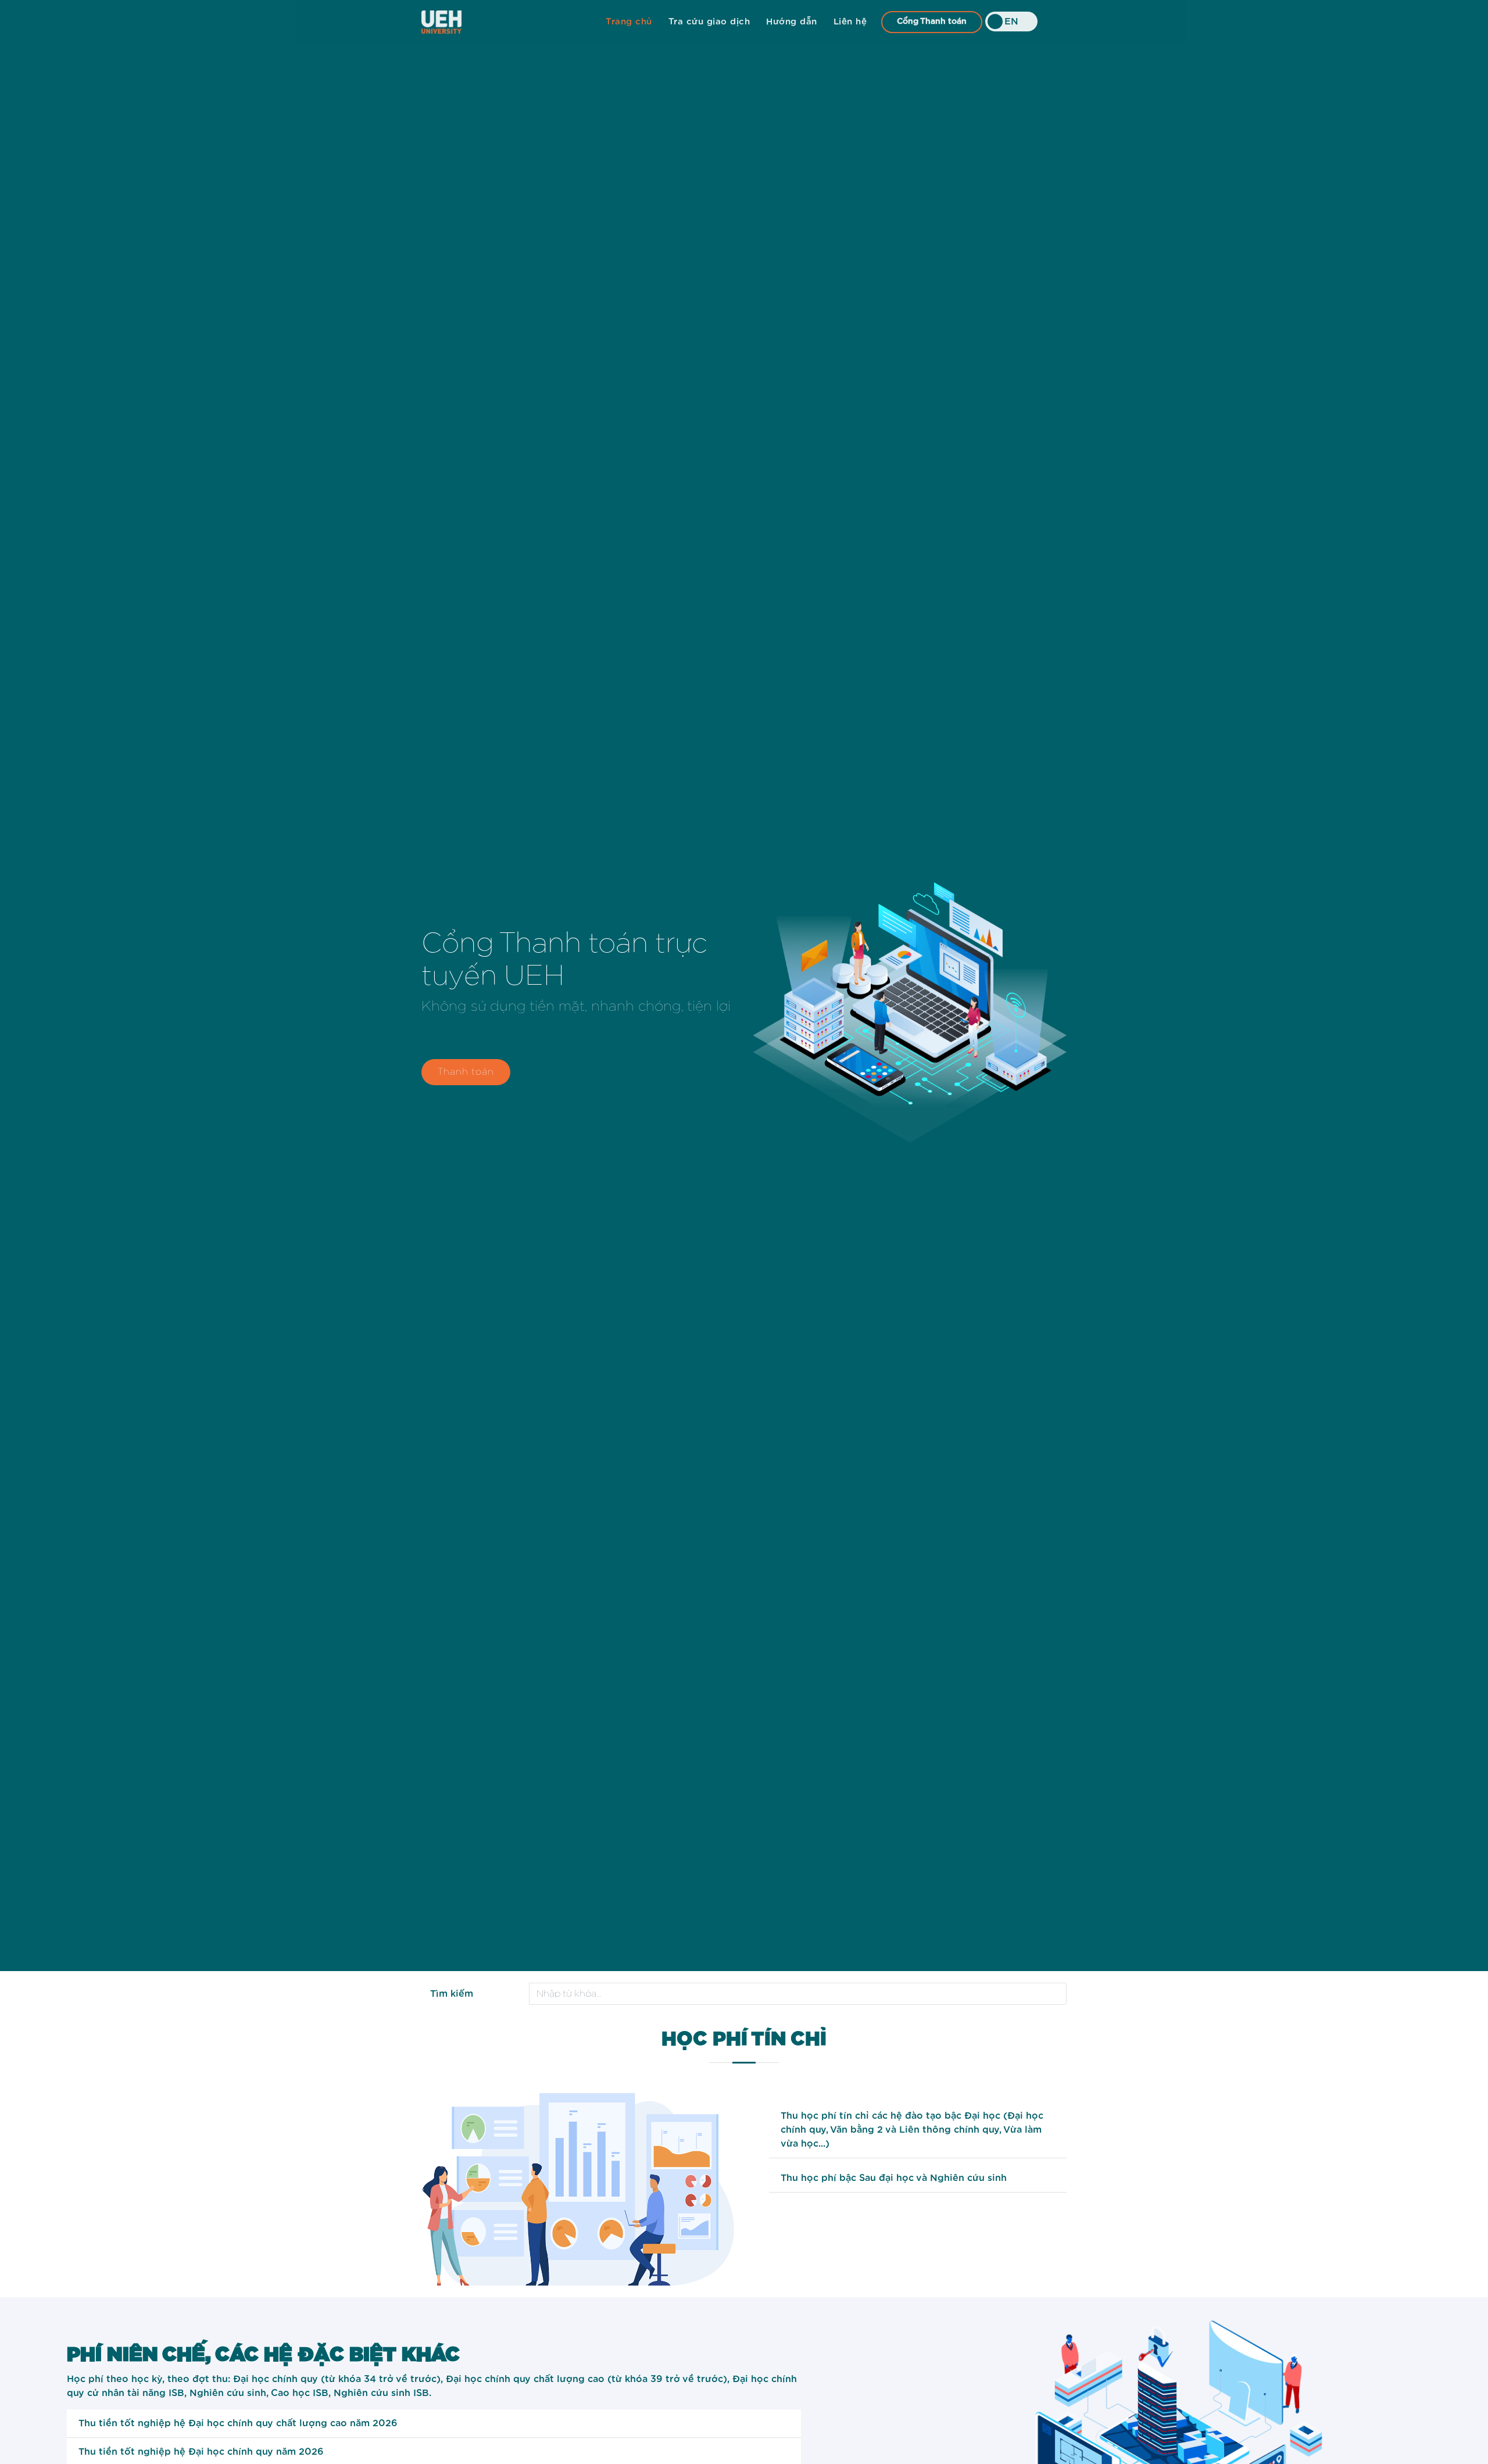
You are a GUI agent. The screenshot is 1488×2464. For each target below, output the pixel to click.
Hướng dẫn (792, 22)
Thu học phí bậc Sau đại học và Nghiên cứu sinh (894, 2178)
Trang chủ (629, 22)
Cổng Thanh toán (932, 22)
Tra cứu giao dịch (709, 22)
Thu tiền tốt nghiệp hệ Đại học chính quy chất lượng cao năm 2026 (238, 2423)
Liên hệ (850, 22)
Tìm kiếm (452, 1994)
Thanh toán (466, 1072)
